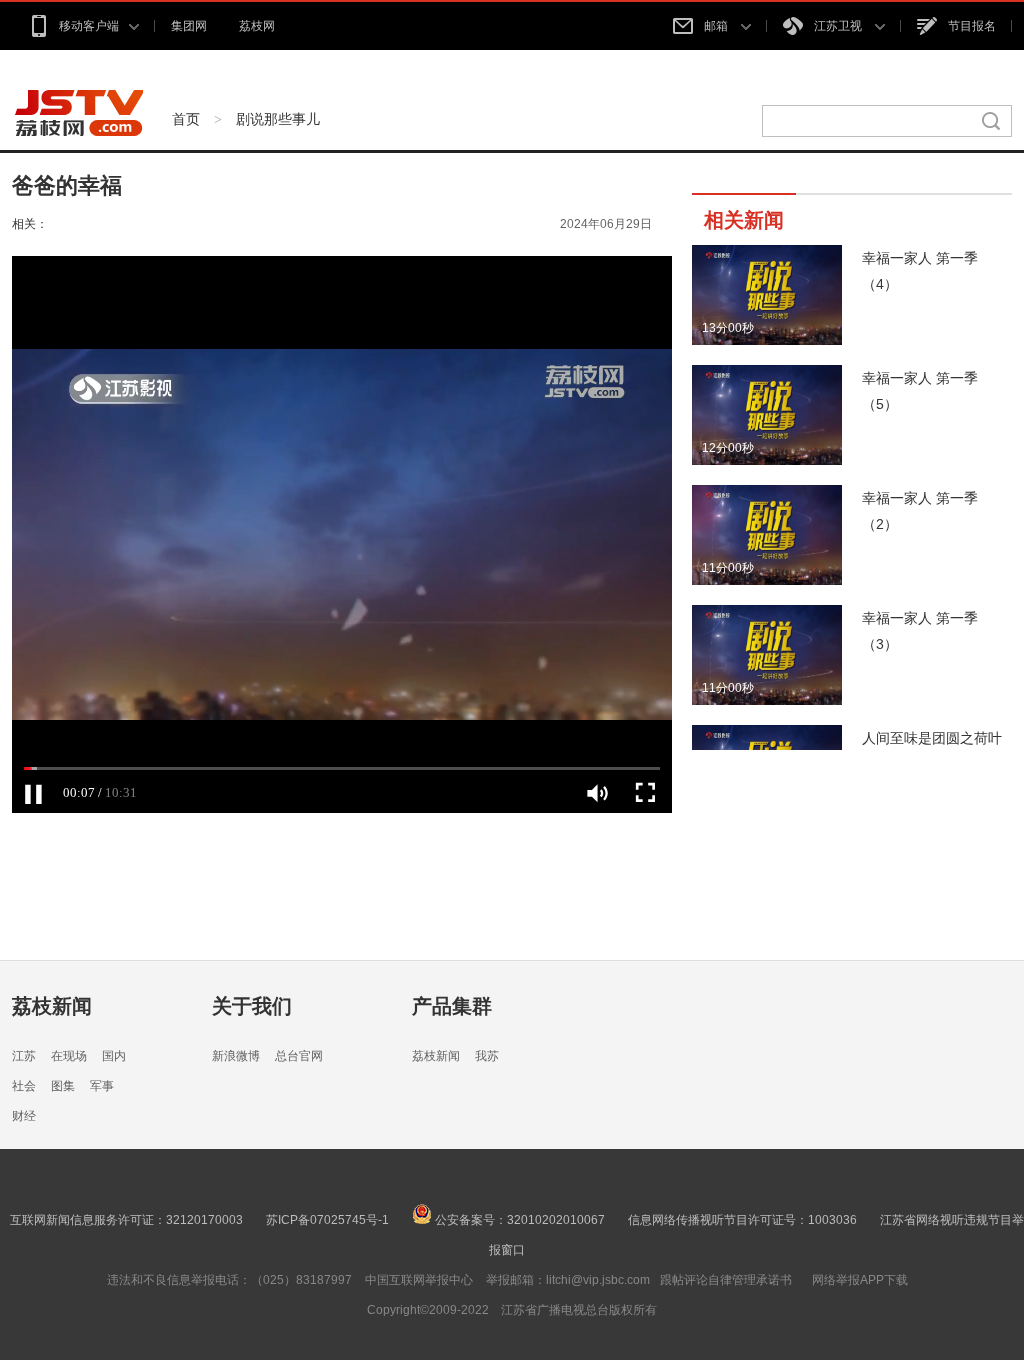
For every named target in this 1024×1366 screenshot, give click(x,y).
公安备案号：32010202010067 (518, 1220)
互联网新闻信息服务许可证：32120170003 (126, 1220)
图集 (63, 1086)
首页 (186, 119)
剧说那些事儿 (278, 119)
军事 (102, 1086)
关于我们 (252, 1006)
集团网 (189, 26)
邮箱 (717, 26)
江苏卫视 (839, 26)
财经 (24, 1116)
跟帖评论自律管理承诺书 (726, 1280)
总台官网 (299, 1056)
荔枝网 (257, 26)
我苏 (487, 1056)
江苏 (24, 1056)
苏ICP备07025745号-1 (327, 1220)
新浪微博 (236, 1056)
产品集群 (452, 1006)
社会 (24, 1086)
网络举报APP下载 (860, 1280)
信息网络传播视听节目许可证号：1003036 (742, 1220)
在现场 (69, 1056)
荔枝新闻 (52, 1006)
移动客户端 (89, 26)
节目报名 (972, 26)
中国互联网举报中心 (419, 1280)
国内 (114, 1056)
